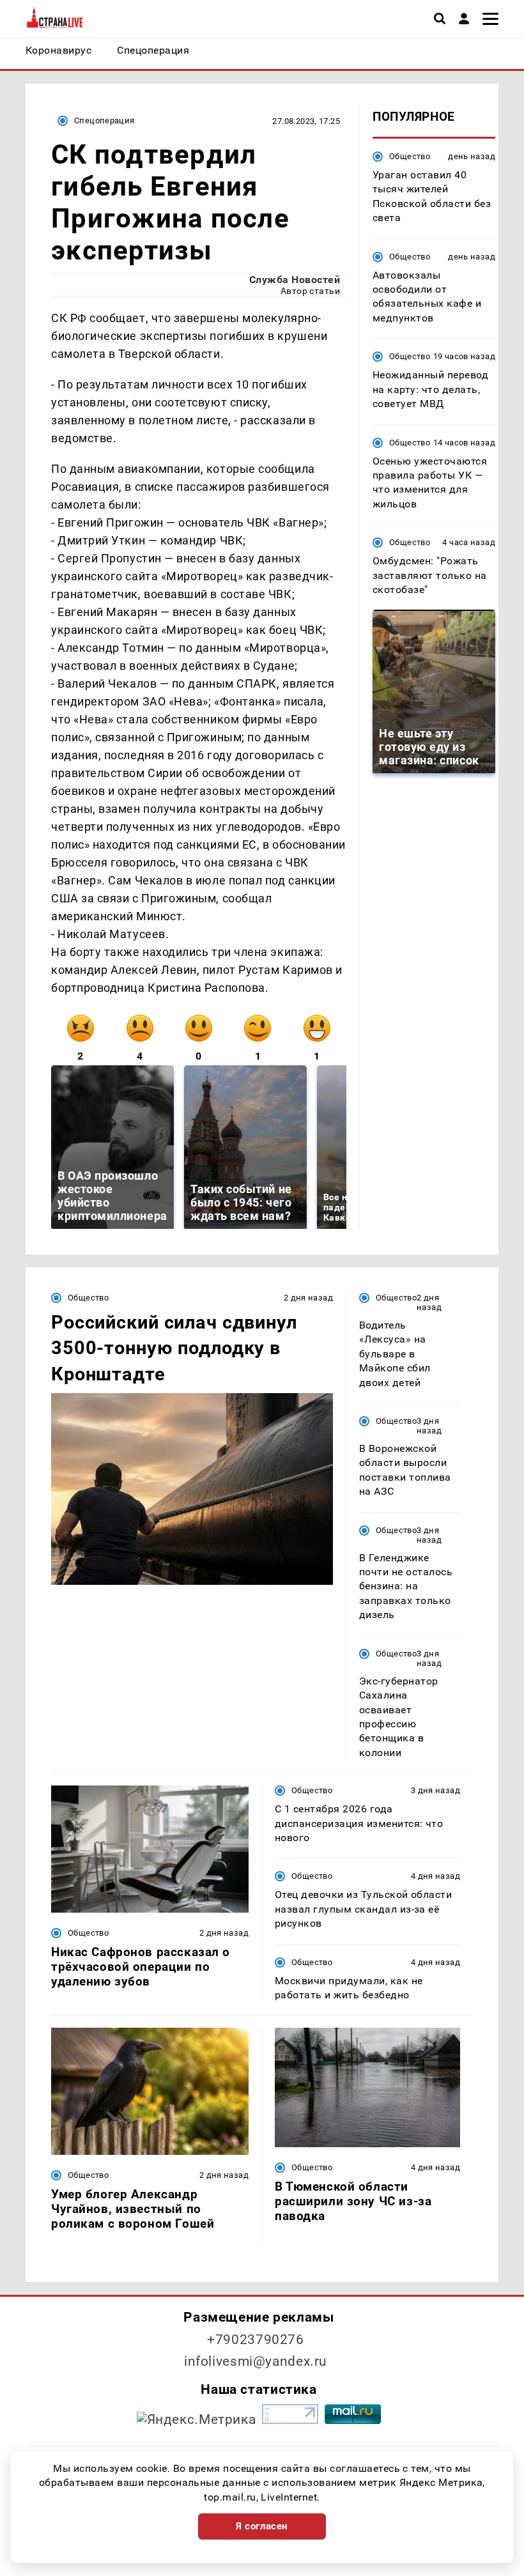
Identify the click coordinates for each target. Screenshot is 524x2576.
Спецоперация (104, 120)
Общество (410, 156)
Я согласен (262, 2526)
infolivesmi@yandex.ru (256, 2361)
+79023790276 (256, 2340)
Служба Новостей (295, 280)
